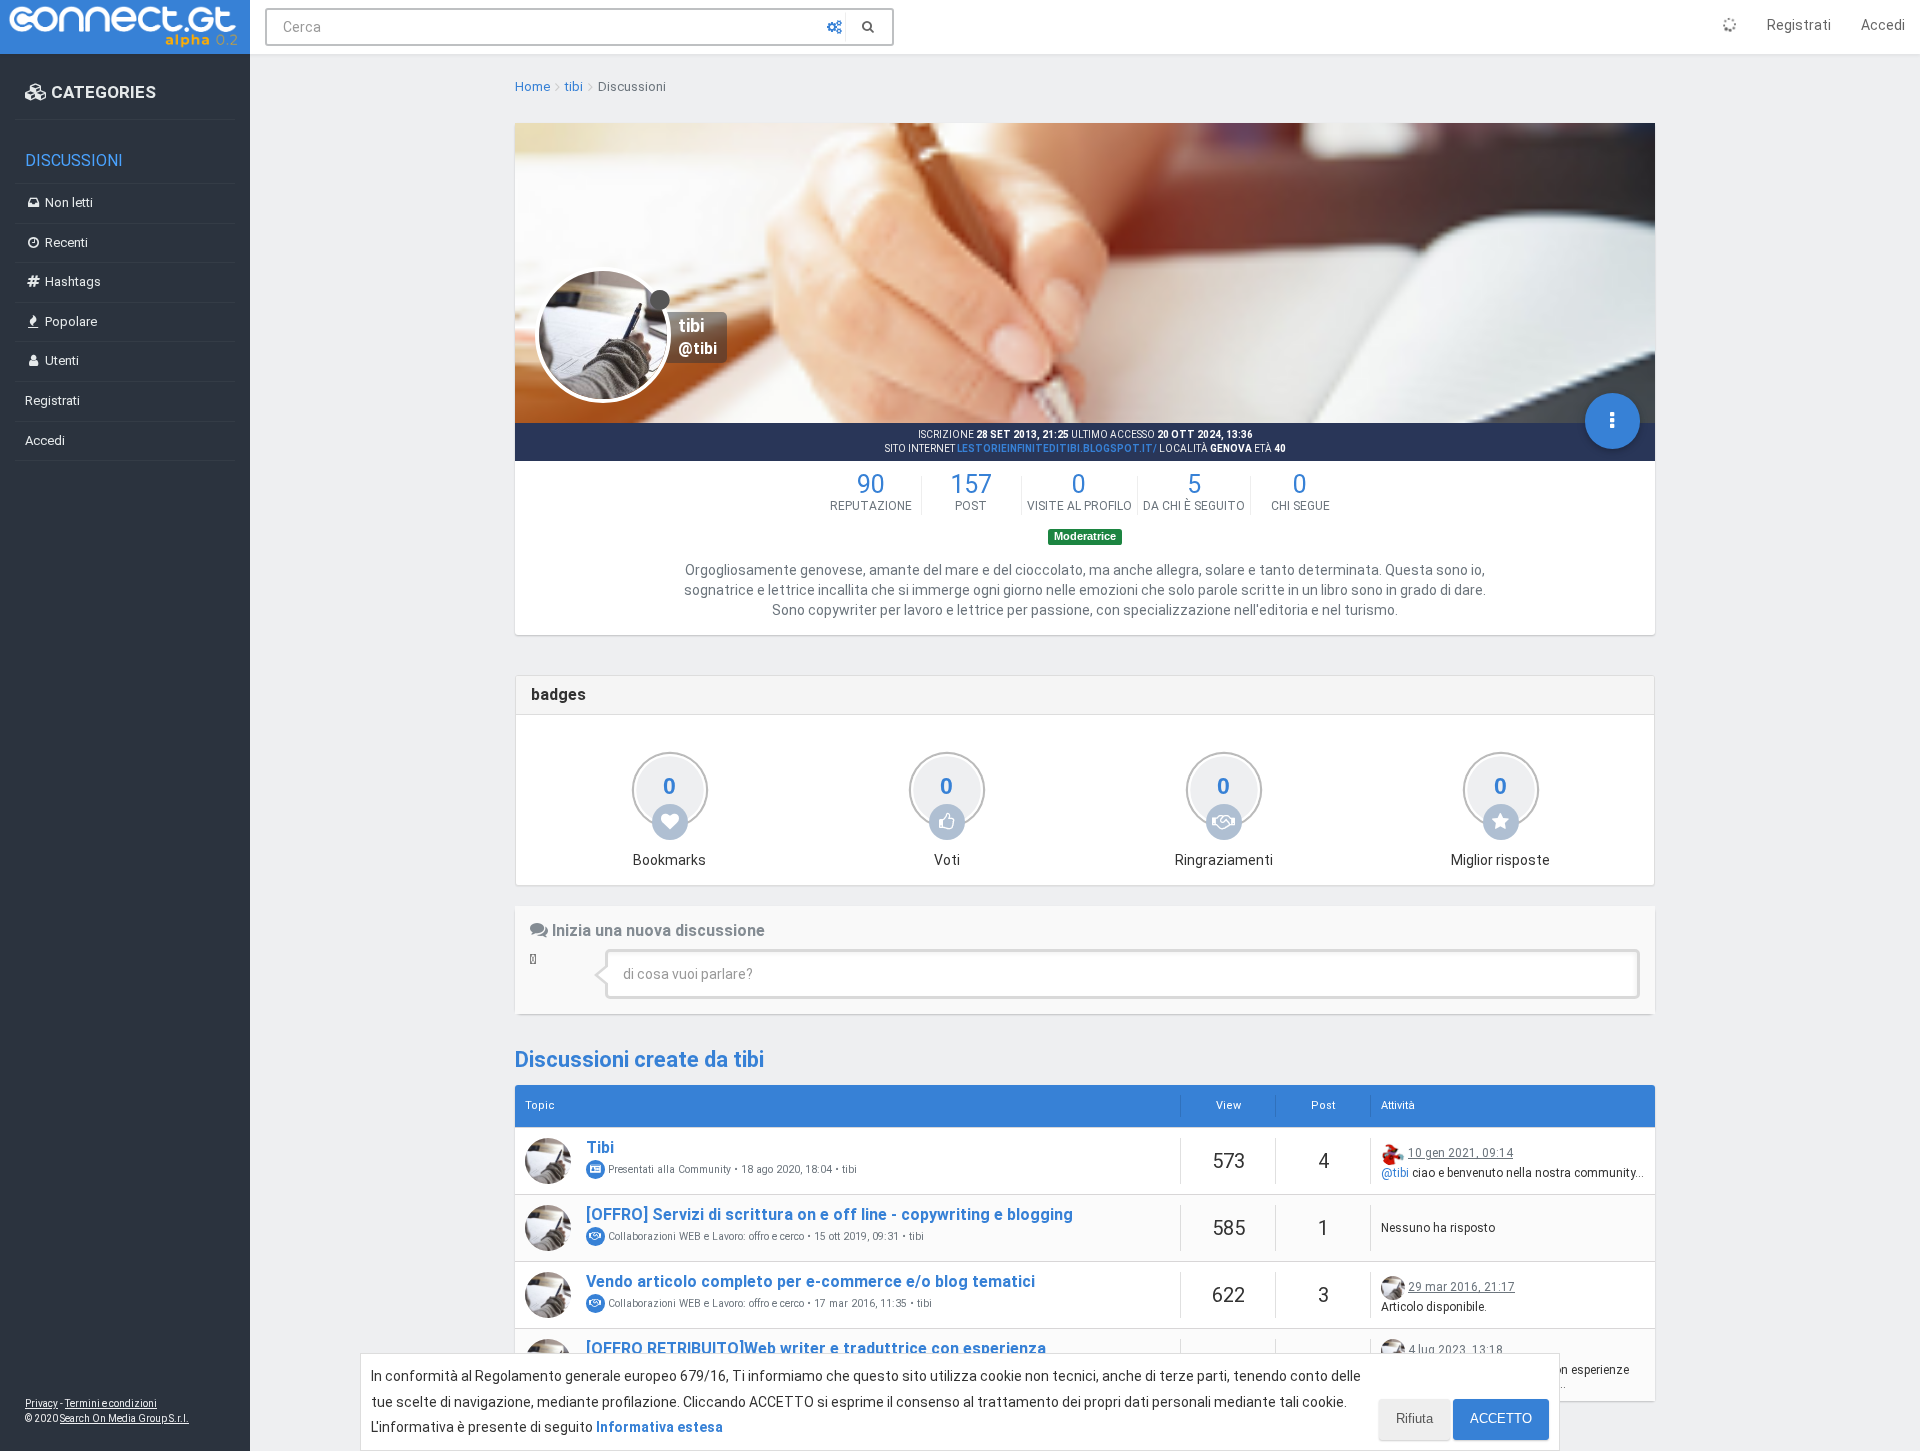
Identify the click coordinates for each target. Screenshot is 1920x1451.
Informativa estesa (659, 1427)
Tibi (600, 1147)
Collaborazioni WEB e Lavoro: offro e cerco (704, 1236)
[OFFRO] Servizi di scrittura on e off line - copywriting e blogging (829, 1214)
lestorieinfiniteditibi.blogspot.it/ (1057, 448)
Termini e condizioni (111, 1403)
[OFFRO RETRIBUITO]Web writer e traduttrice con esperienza (816, 1348)
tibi (849, 1170)
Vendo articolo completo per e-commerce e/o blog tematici (810, 1281)
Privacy (41, 1403)
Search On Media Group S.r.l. (124, 1418)
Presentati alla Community (668, 1169)
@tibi (1395, 1173)
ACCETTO (1501, 1418)
